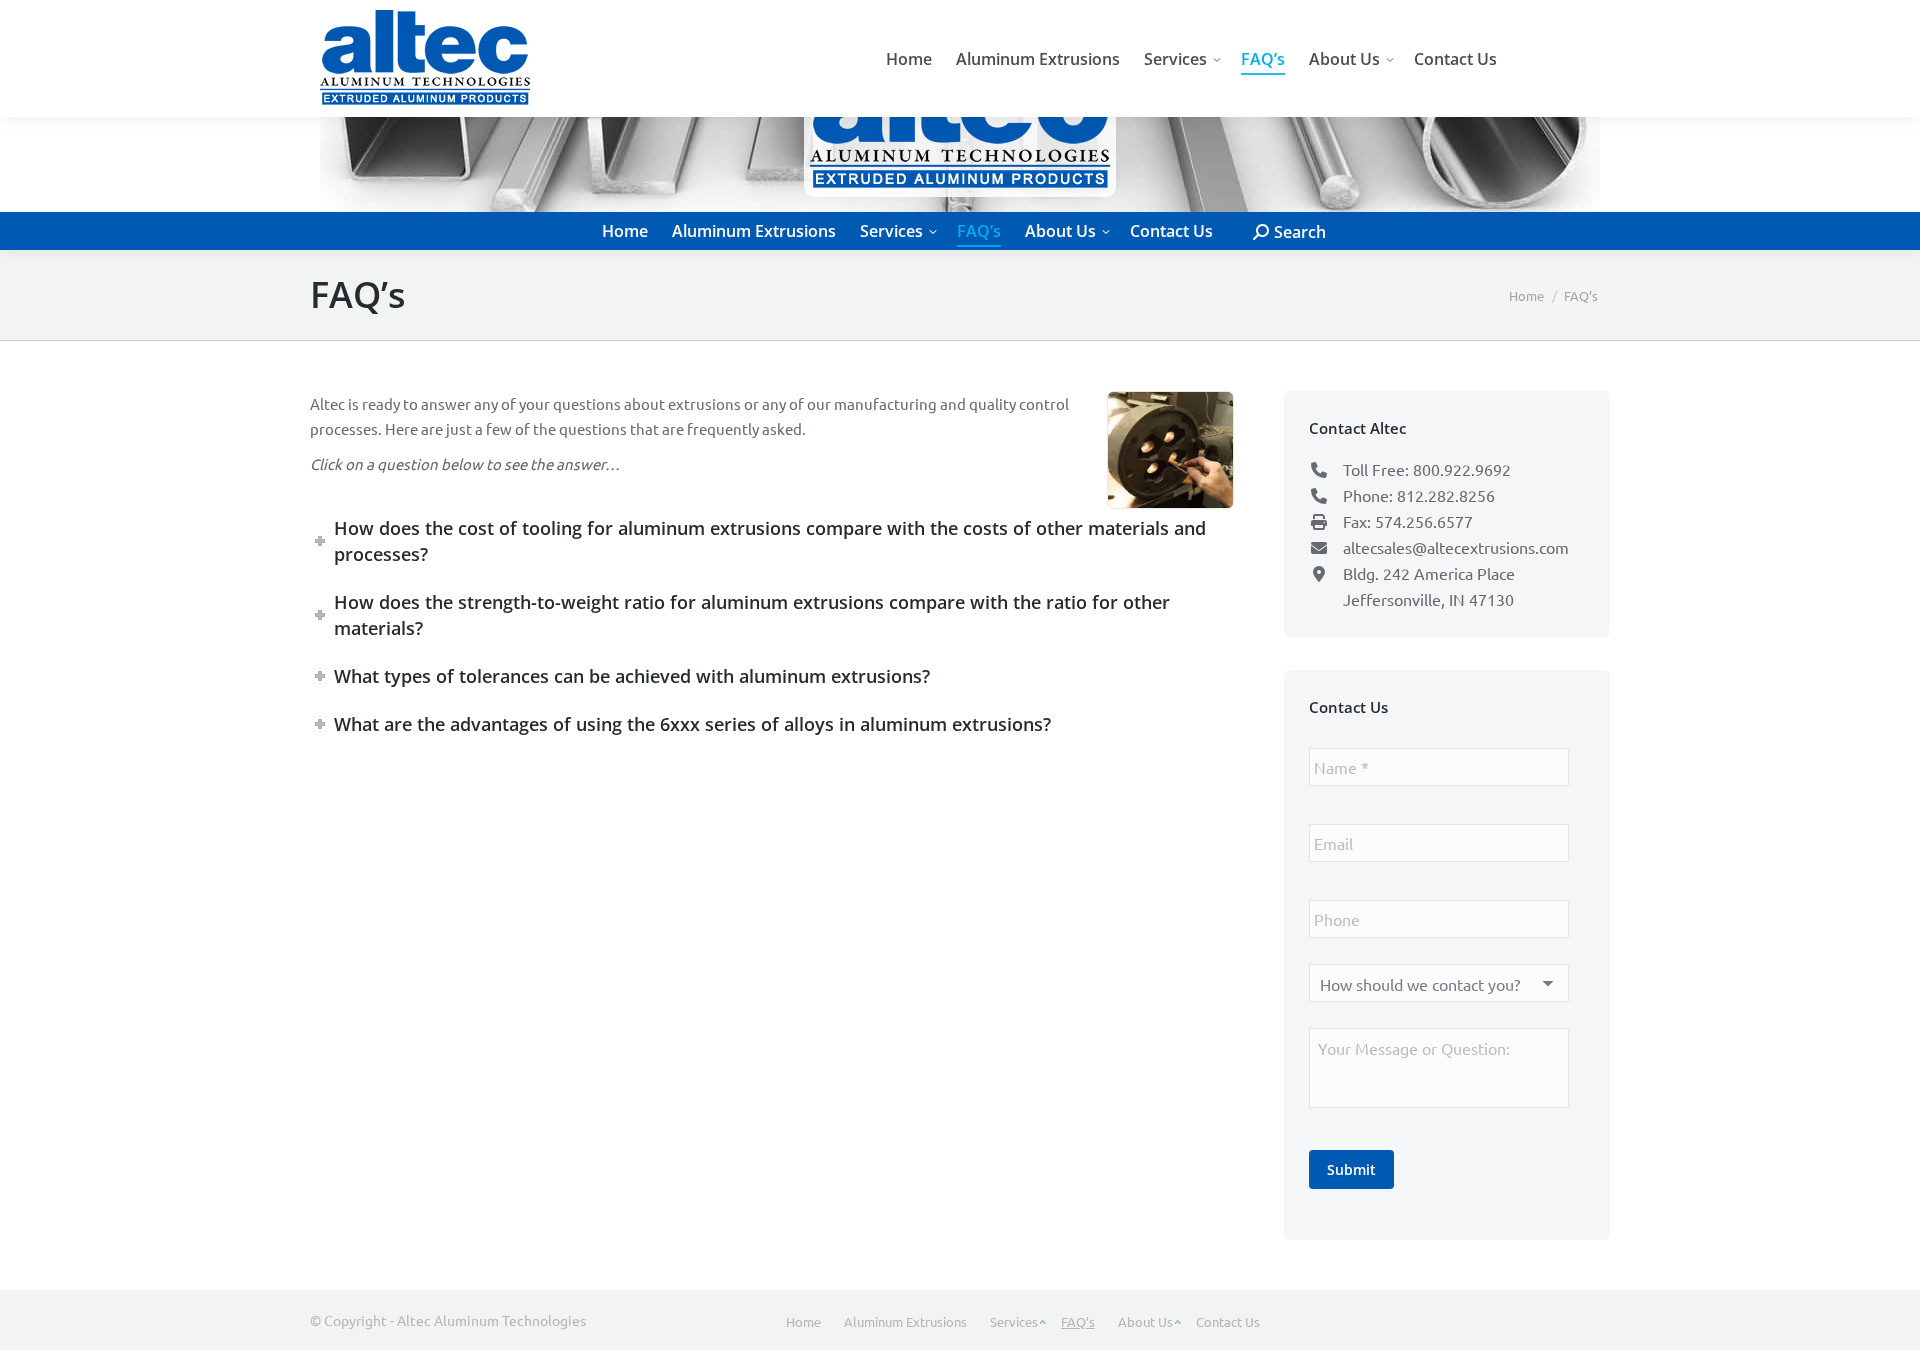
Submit (1351, 1169)
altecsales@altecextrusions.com (1456, 547)
